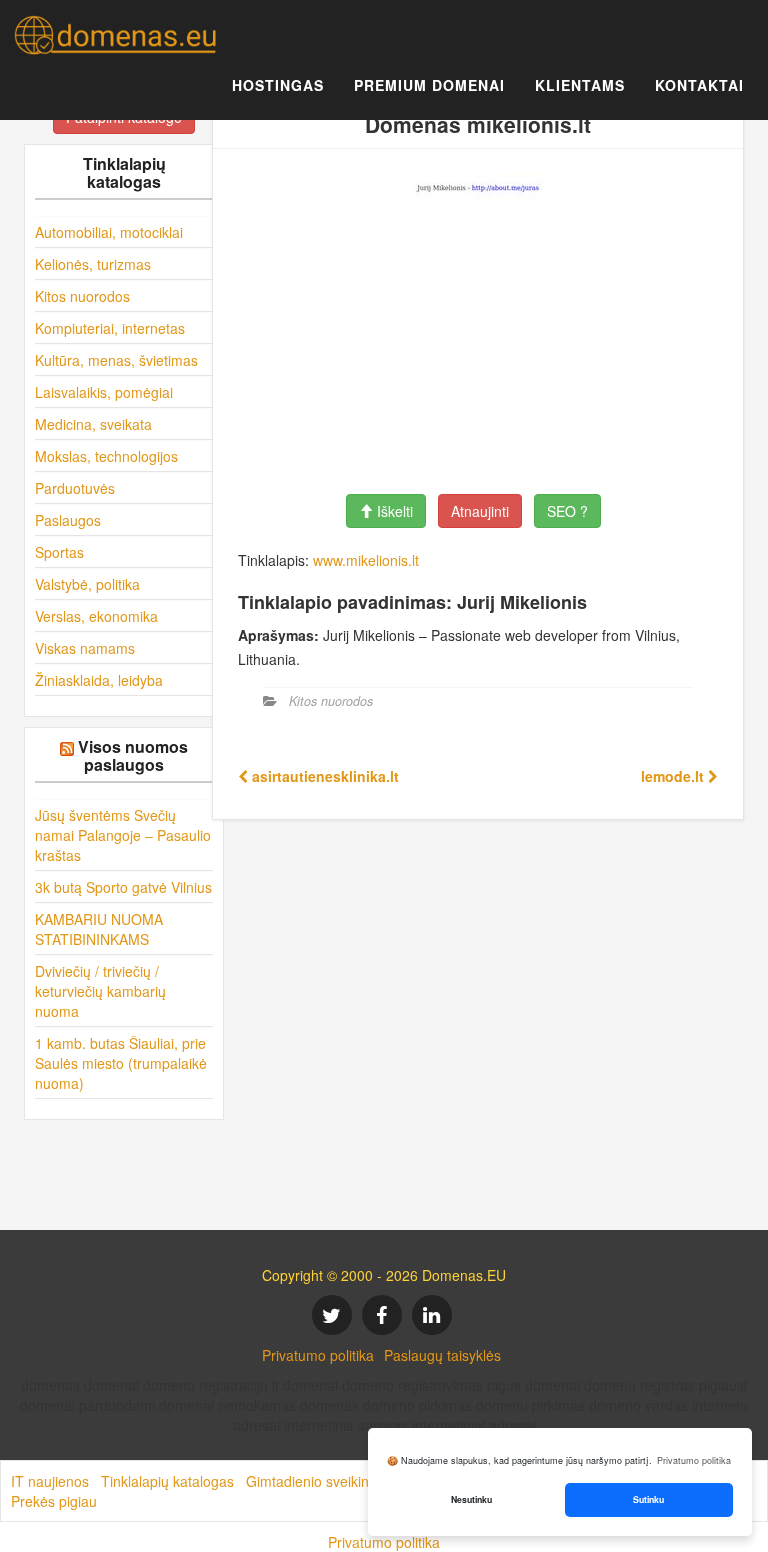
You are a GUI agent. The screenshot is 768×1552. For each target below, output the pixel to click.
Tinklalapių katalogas (167, 1481)
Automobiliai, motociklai (109, 232)
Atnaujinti (480, 511)
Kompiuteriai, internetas (110, 328)
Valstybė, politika (87, 584)
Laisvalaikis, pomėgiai (104, 392)
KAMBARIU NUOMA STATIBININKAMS (99, 929)
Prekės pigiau (54, 1501)
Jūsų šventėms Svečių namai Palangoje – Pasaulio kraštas (123, 835)
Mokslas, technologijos (106, 456)
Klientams (580, 85)
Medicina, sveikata (93, 424)
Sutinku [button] (648, 1499)
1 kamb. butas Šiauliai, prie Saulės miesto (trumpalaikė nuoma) (121, 1063)
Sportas (59, 552)
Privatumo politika (318, 1355)
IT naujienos (50, 1481)
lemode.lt (674, 776)
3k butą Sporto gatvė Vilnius (123, 887)
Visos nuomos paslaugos (133, 755)
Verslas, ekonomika (96, 616)
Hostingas (278, 85)
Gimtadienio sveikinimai (320, 1481)
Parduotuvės (75, 488)
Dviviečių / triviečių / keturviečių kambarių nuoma (100, 991)
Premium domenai (429, 85)
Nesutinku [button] (471, 1499)
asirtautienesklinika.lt (323, 776)
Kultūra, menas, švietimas (116, 360)
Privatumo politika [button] (694, 1460)
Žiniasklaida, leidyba (99, 680)
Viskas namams (85, 648)
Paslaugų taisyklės (442, 1355)
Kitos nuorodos (82, 296)
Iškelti (393, 511)
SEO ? (567, 511)
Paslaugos (68, 520)
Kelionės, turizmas (93, 264)
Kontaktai (699, 85)
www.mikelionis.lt (366, 560)
